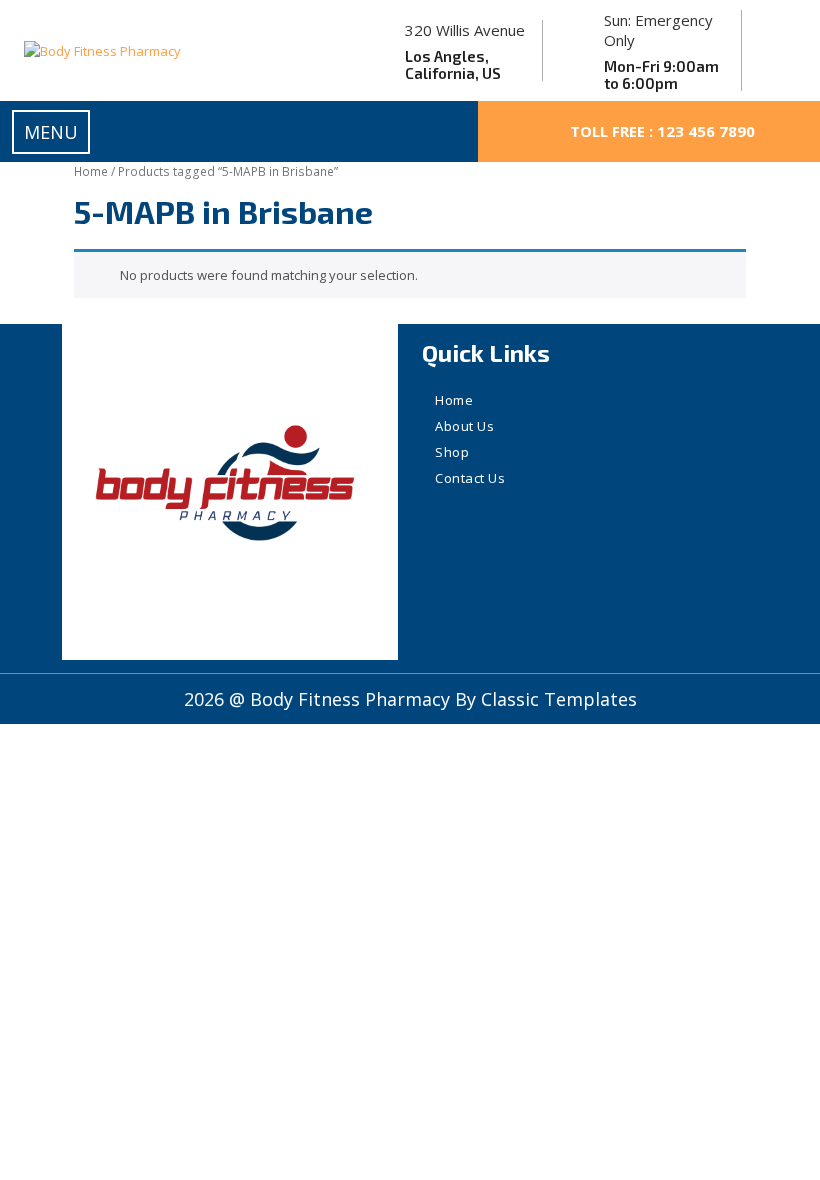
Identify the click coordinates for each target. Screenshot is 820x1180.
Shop (452, 452)
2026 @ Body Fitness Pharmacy (319, 699)
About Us (464, 426)
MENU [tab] (51, 132)
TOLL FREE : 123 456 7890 (662, 131)
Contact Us (470, 478)
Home (91, 171)
